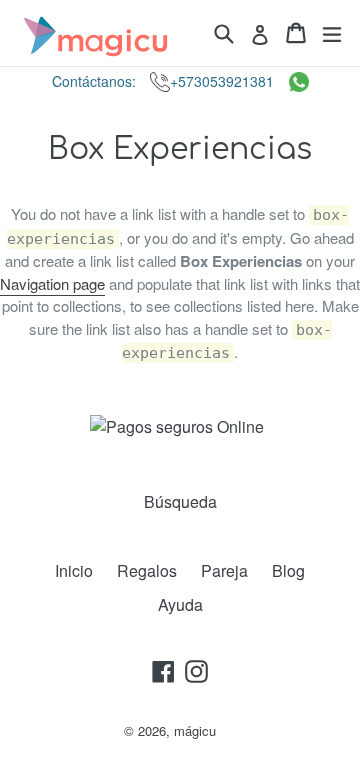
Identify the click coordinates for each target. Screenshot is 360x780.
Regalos (147, 570)
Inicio (74, 570)
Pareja (224, 570)
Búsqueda (180, 501)
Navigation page (52, 283)
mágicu (195, 730)
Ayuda (180, 604)
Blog (288, 570)
